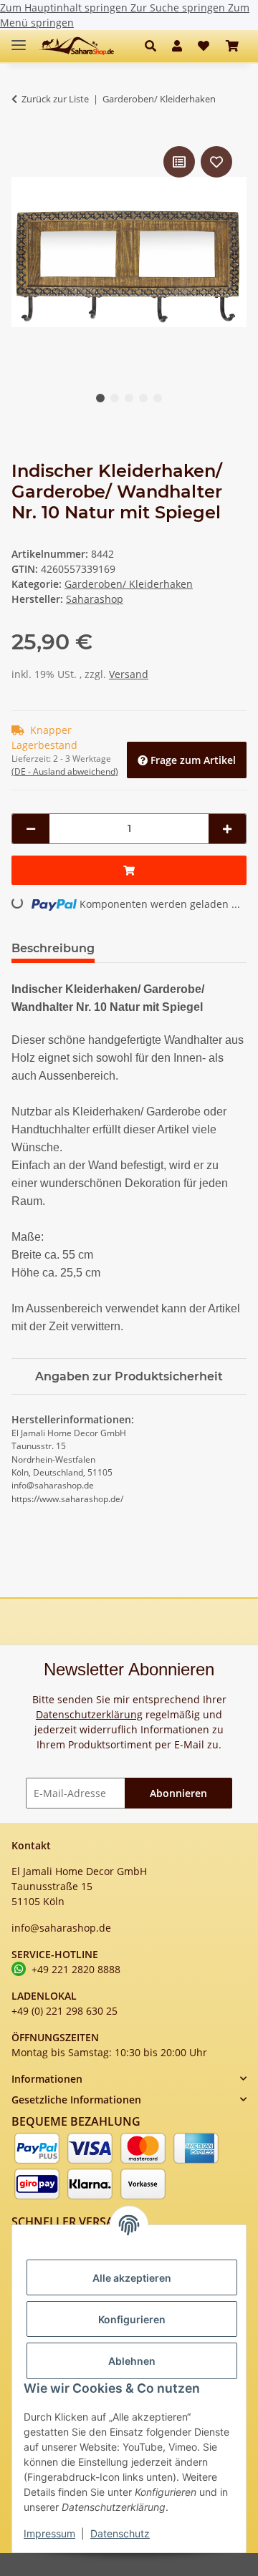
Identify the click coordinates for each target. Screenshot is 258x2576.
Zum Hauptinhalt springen (65, 8)
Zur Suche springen (179, 8)
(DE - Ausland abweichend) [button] (65, 771)
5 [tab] (158, 398)
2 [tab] (115, 398)
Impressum (49, 2533)
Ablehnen (132, 2361)
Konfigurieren (132, 2319)
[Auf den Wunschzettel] (216, 162)
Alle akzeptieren (132, 2278)
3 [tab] (129, 398)
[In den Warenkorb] (129, 870)
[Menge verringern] (31, 829)
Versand (129, 674)
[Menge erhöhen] (227, 829)
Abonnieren (178, 1793)
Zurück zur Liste (55, 99)
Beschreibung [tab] (53, 948)
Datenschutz (120, 2533)
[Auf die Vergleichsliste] (179, 162)
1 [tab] (100, 398)
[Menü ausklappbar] (19, 39)
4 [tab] (143, 398)
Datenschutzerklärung (89, 1714)
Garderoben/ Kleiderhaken (129, 584)
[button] (154, 46)
